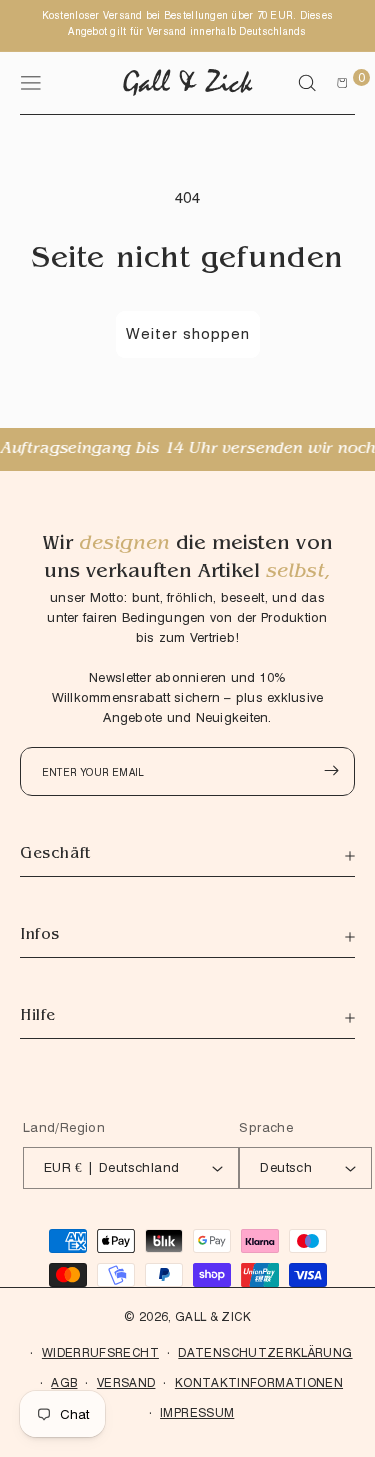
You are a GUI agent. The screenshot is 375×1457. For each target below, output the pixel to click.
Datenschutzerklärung (265, 1352)
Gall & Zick (213, 1316)
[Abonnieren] (331, 770)
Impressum (197, 1412)
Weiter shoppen (188, 334)
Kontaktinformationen (259, 1382)
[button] (307, 83)
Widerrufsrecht (100, 1352)
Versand (126, 1382)
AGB (64, 1382)
